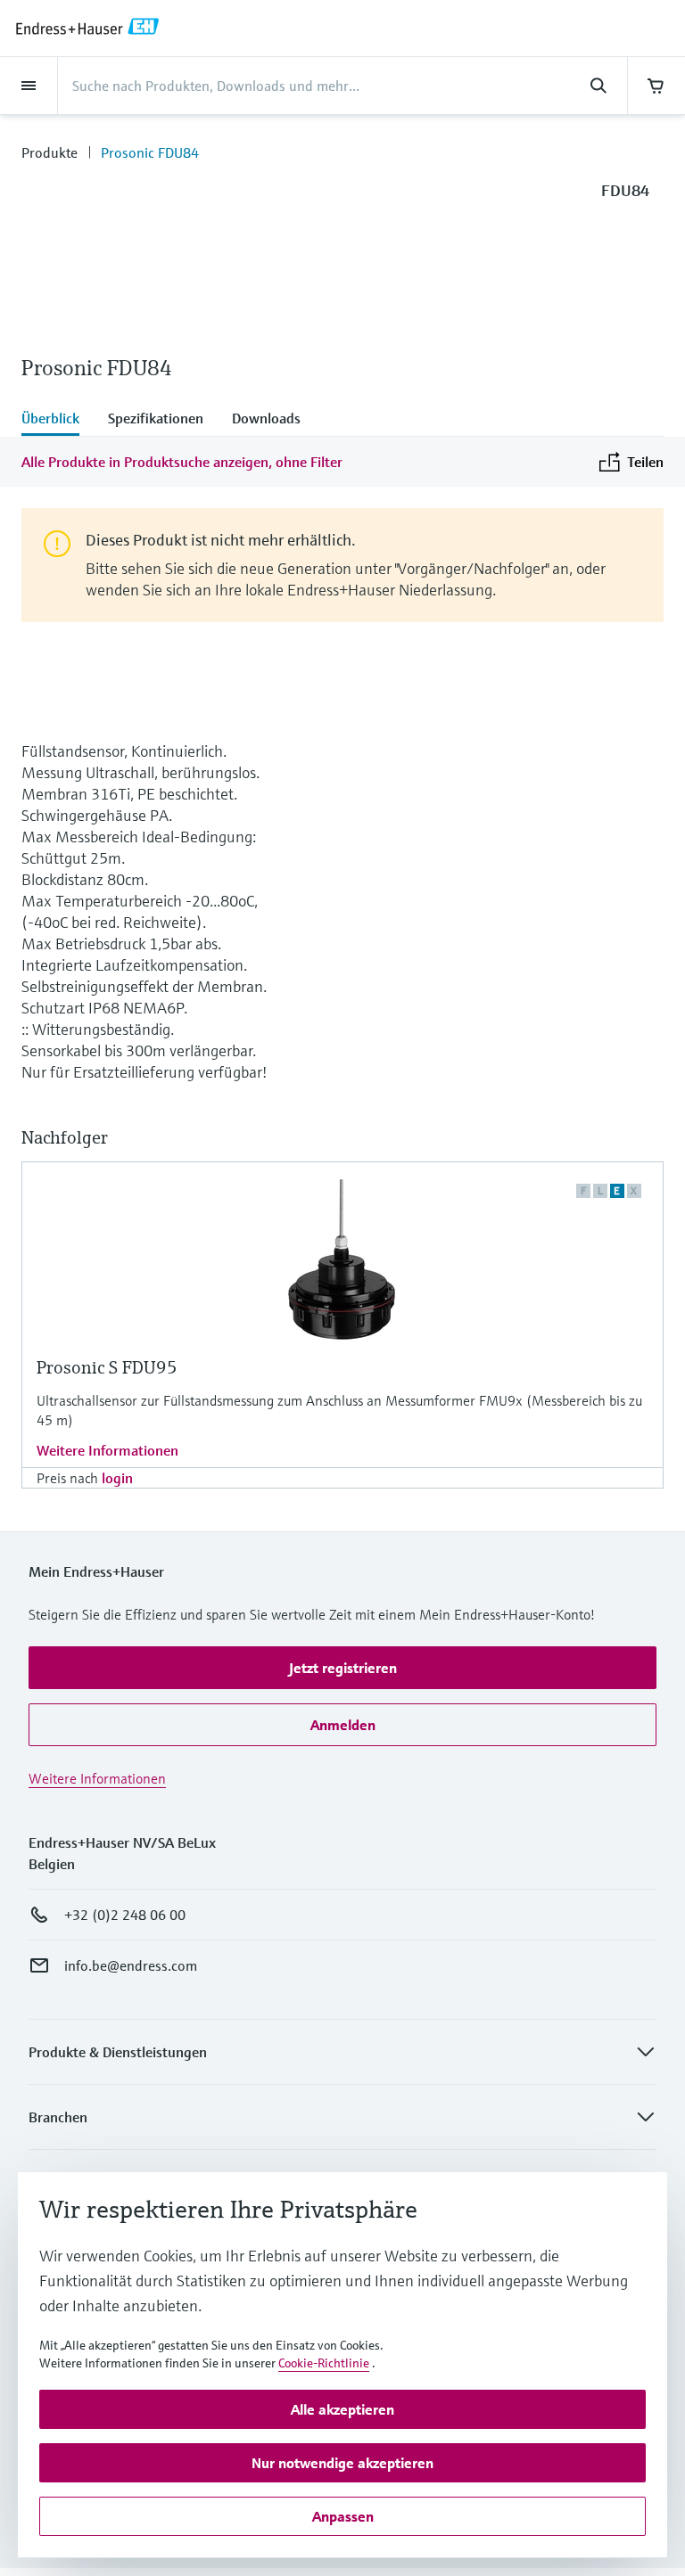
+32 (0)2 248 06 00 (125, 1915)
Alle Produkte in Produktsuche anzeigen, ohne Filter (182, 462)
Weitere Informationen (107, 1450)
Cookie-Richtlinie (324, 2363)
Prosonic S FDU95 (107, 1368)
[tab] (58, 420)
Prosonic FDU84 (150, 152)
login (117, 1478)
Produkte (50, 152)
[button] (342, 1668)
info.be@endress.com (131, 1965)
